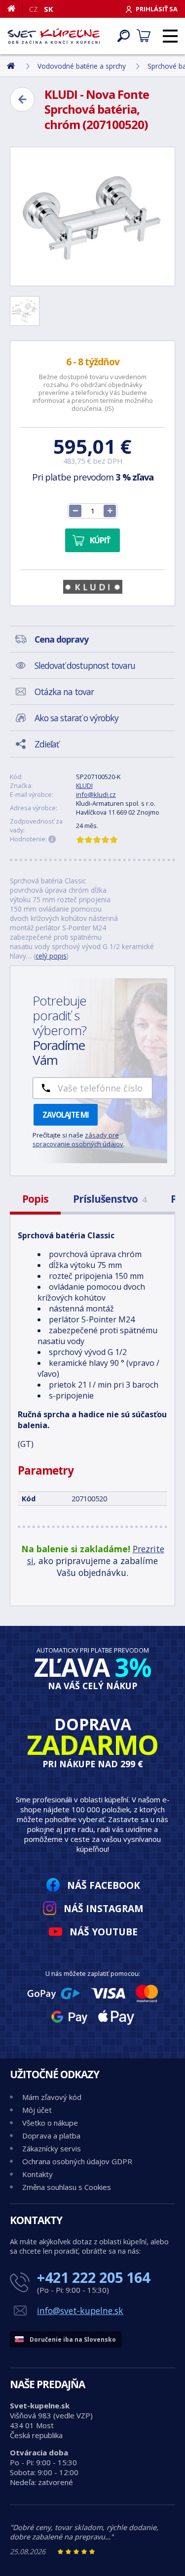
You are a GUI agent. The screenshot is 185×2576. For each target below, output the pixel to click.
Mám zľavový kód (52, 2097)
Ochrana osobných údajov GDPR (77, 2161)
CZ (34, 9)
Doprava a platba (51, 2136)
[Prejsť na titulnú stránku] (54, 36)
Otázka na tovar (64, 692)
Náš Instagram (104, 1908)
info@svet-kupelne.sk (80, 2311)
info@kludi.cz (96, 794)
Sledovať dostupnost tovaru (85, 665)
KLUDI (84, 786)
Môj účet (37, 2110)
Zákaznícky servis (52, 2148)
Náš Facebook (104, 1885)
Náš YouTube (104, 1932)
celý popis (51, 956)
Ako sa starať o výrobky (76, 718)
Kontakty (37, 2174)
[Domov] (15, 8)
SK (49, 9)
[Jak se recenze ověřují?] (52, 839)
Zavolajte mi (66, 1115)
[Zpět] (22, 99)
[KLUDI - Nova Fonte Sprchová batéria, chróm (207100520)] (92, 217)
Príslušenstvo (110, 1199)
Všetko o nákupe (50, 2123)
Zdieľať (47, 744)
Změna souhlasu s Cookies (67, 2187)
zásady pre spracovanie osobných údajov (78, 1139)
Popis (35, 1199)
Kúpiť (100, 540)
